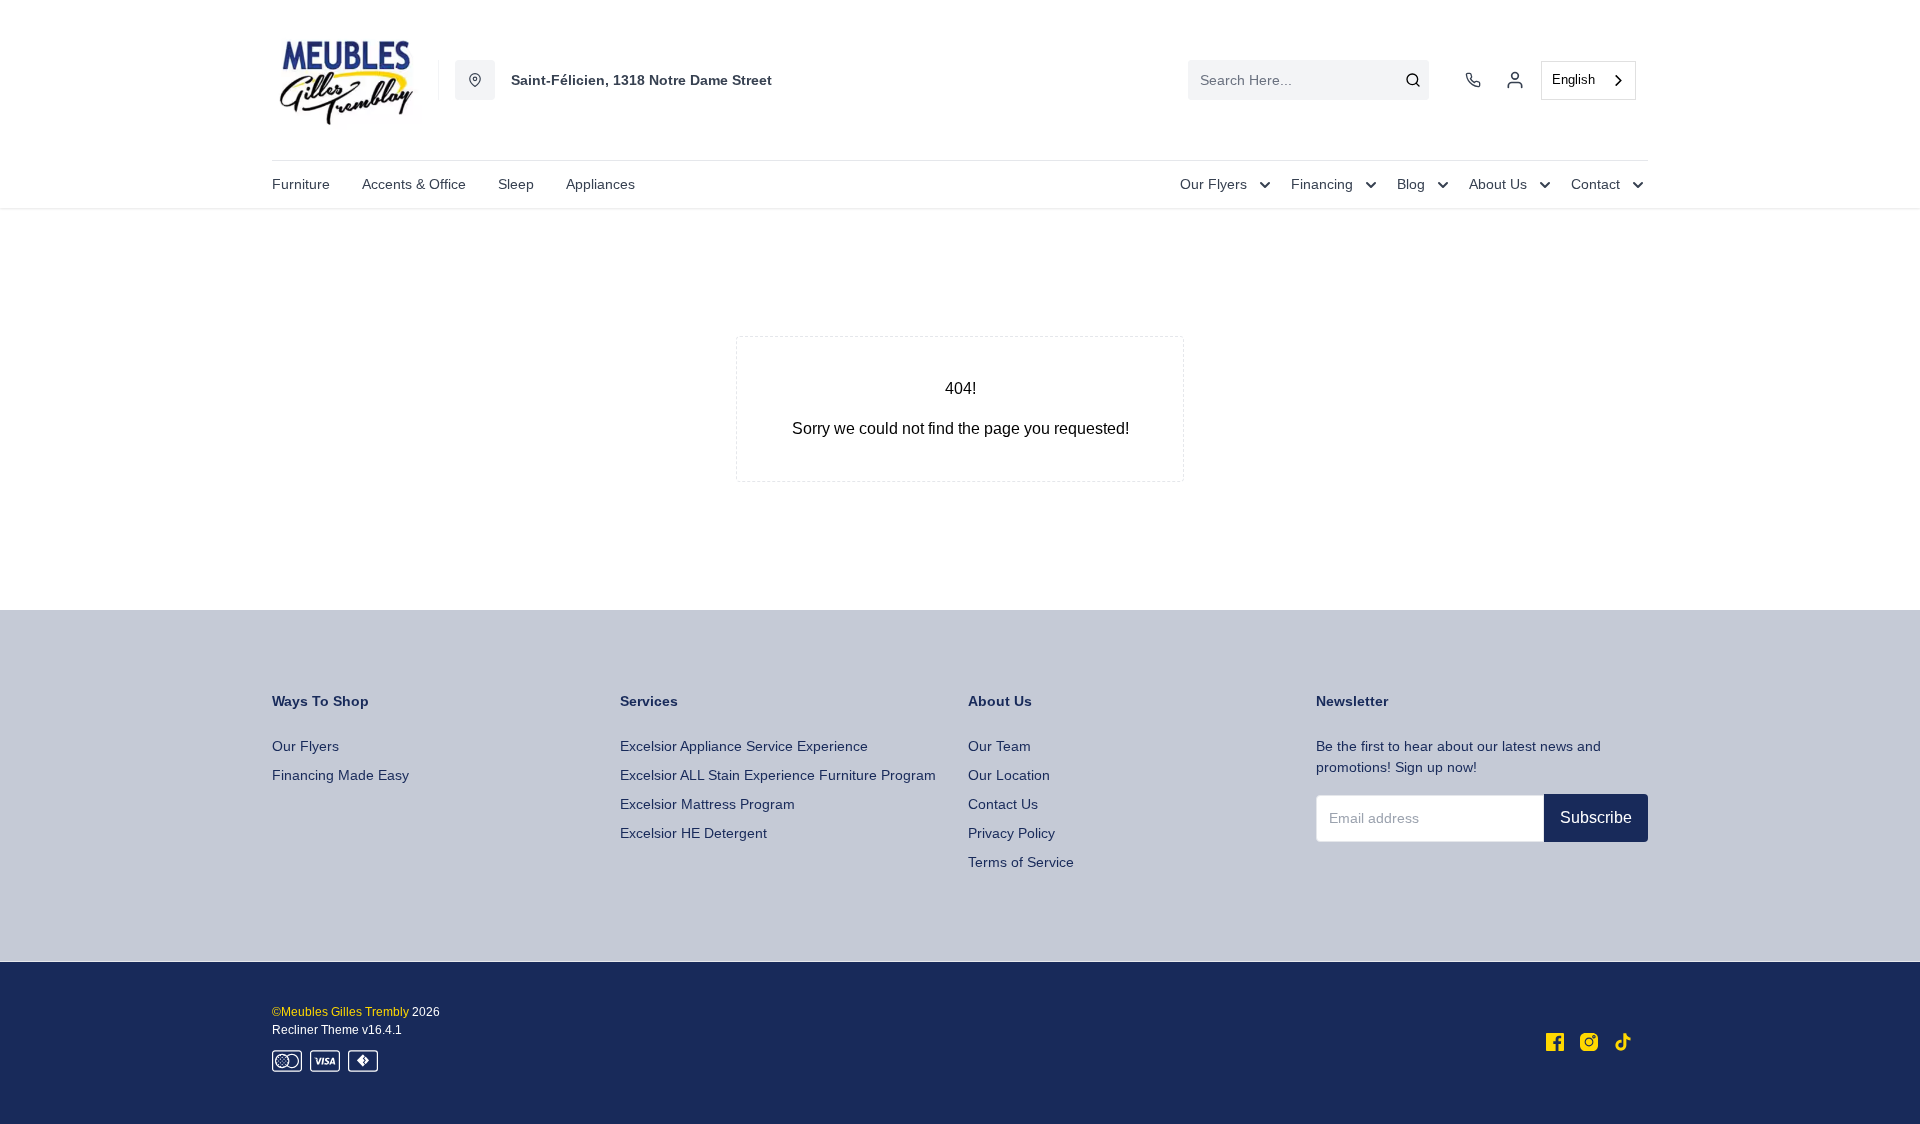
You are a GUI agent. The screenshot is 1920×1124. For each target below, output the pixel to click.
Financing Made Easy (340, 775)
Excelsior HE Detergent (693, 833)
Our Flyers (305, 746)
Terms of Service (1021, 862)
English (1573, 79)
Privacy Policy (1011, 833)
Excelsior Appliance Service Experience (744, 746)
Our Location (1009, 775)
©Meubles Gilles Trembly (340, 1012)
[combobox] (1308, 80)
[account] (1515, 80)
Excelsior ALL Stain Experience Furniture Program (778, 775)
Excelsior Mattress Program (707, 804)
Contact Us (1003, 804)
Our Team (999, 746)
